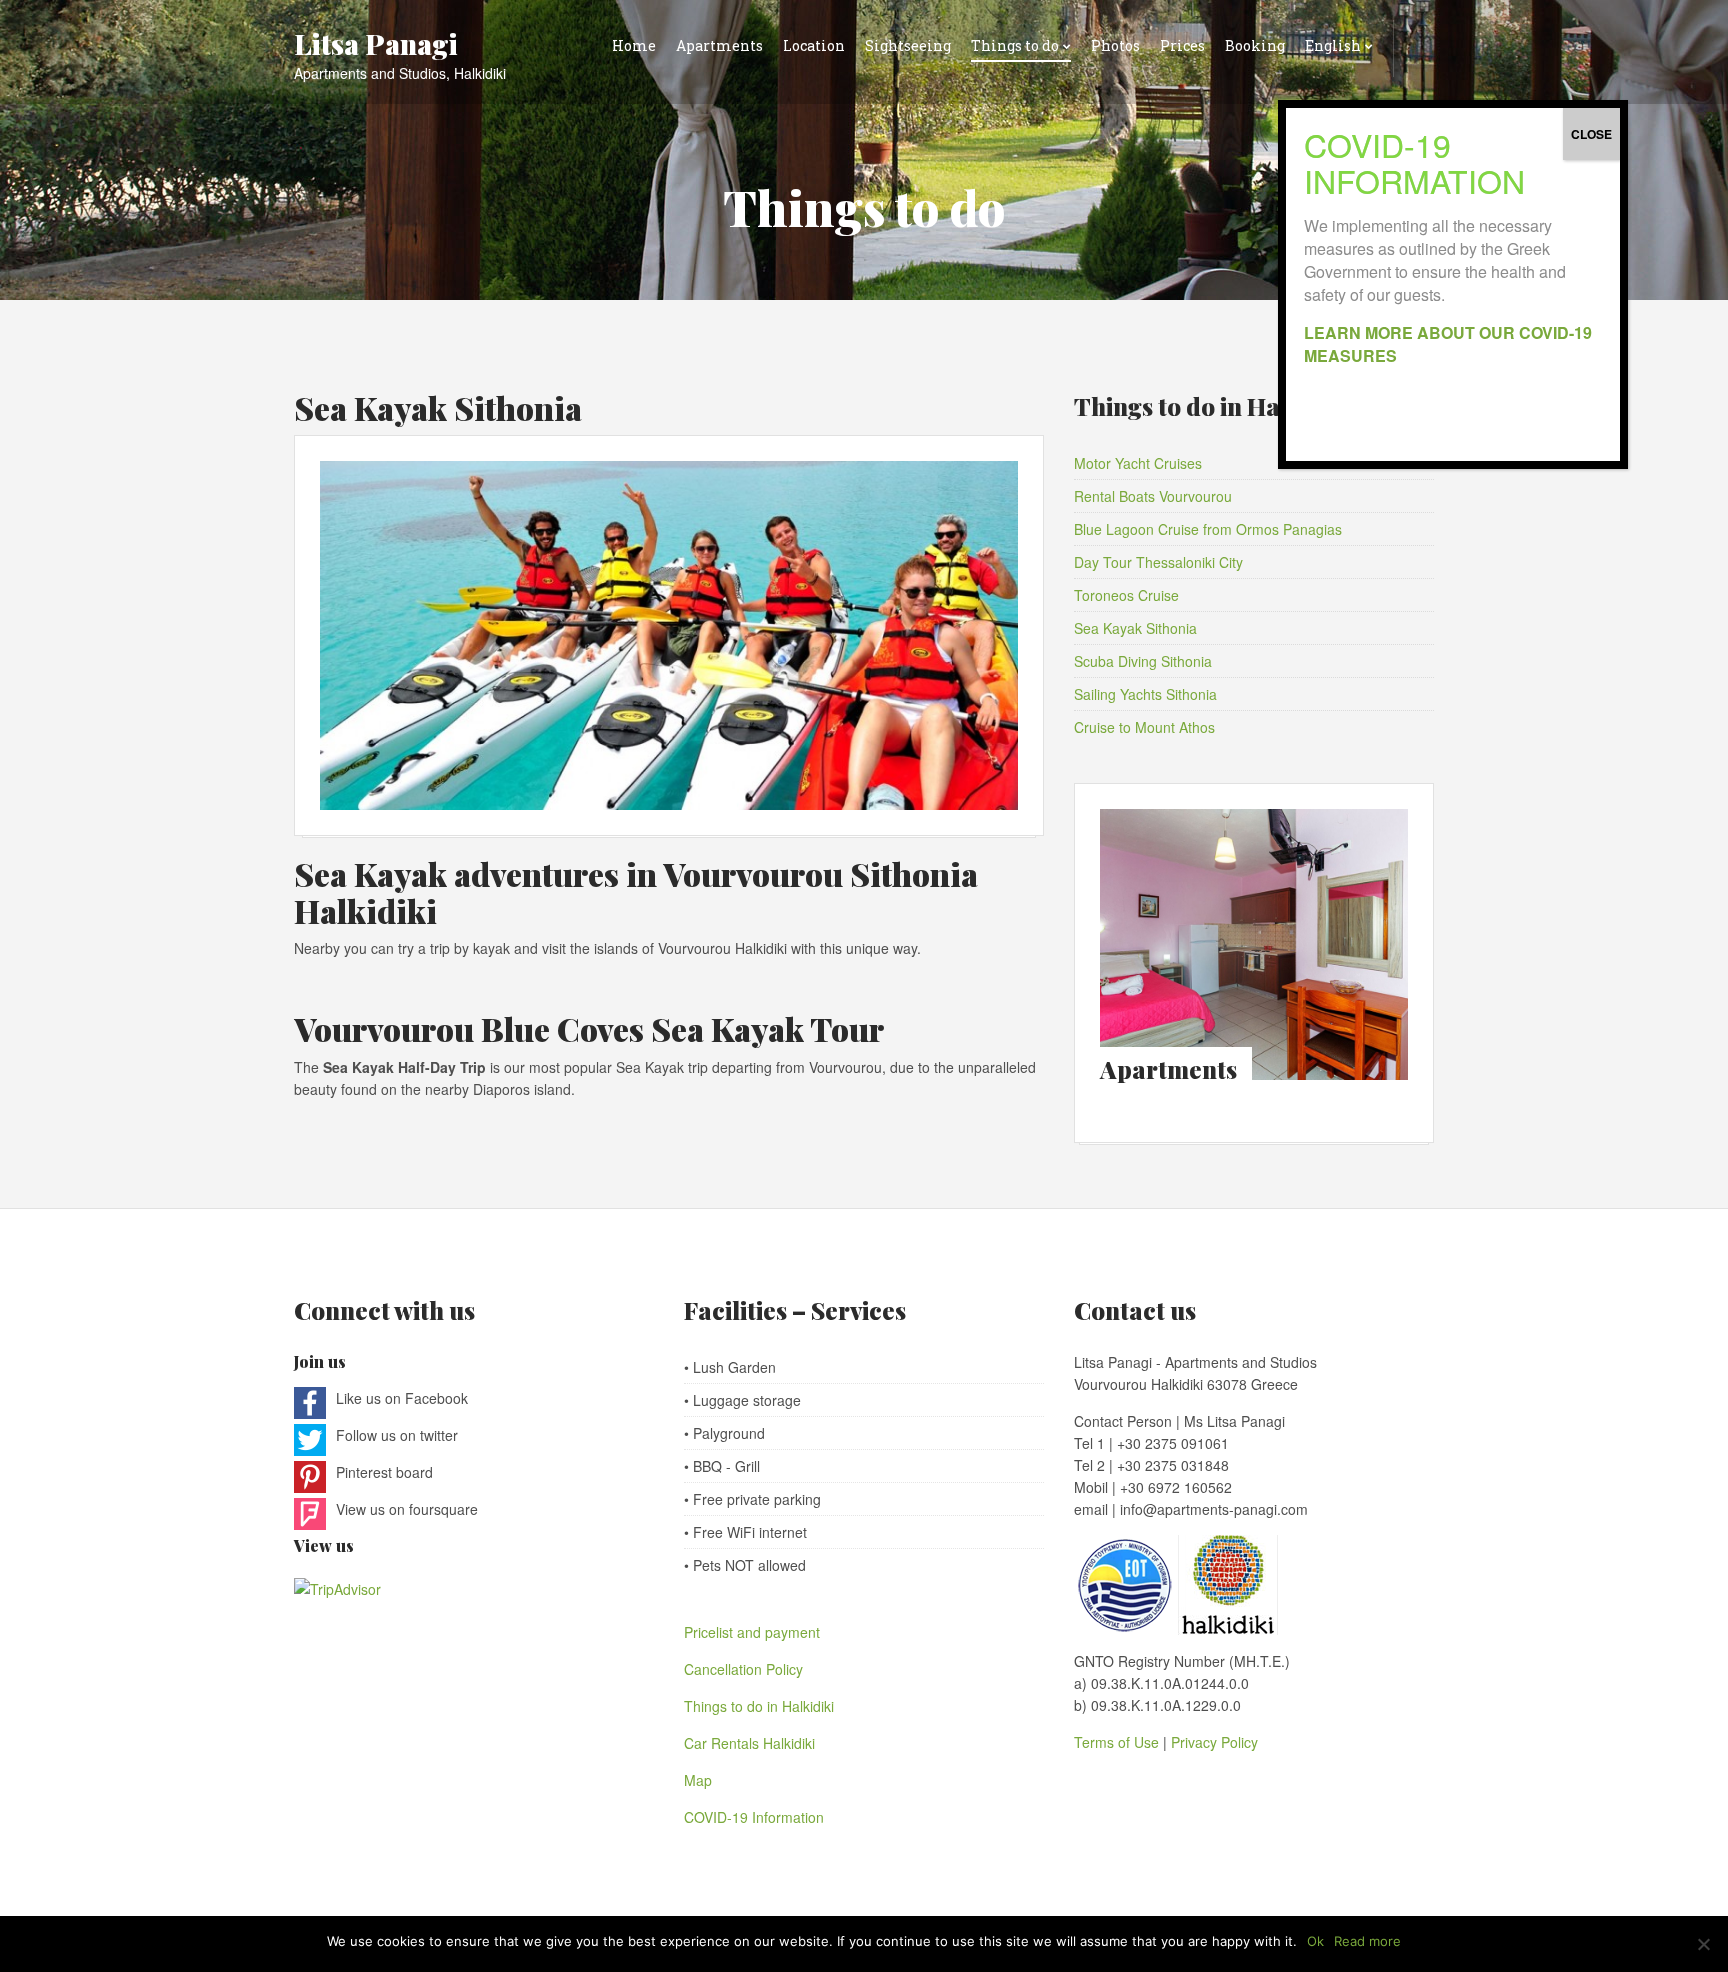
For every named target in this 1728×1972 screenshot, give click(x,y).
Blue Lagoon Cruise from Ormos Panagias (1208, 529)
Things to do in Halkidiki (759, 1706)
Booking (1255, 45)
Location (814, 45)
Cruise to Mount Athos (1144, 727)
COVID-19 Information (754, 1817)
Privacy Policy (1214, 1742)
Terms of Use (1118, 1742)
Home (634, 45)
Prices (1182, 45)
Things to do (1015, 45)
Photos (1115, 45)
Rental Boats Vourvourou (1153, 496)
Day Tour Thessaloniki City (1158, 562)
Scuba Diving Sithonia (1143, 661)
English (1333, 45)
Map (698, 1780)
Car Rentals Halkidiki (749, 1743)
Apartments (719, 45)
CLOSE (1591, 134)
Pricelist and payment (752, 1632)
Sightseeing (908, 45)
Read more (1367, 1941)
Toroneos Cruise (1126, 595)
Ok (1315, 1941)
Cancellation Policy (743, 1669)
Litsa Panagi (376, 43)
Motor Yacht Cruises (1138, 463)
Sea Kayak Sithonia (438, 407)
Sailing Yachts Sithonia (1145, 694)
